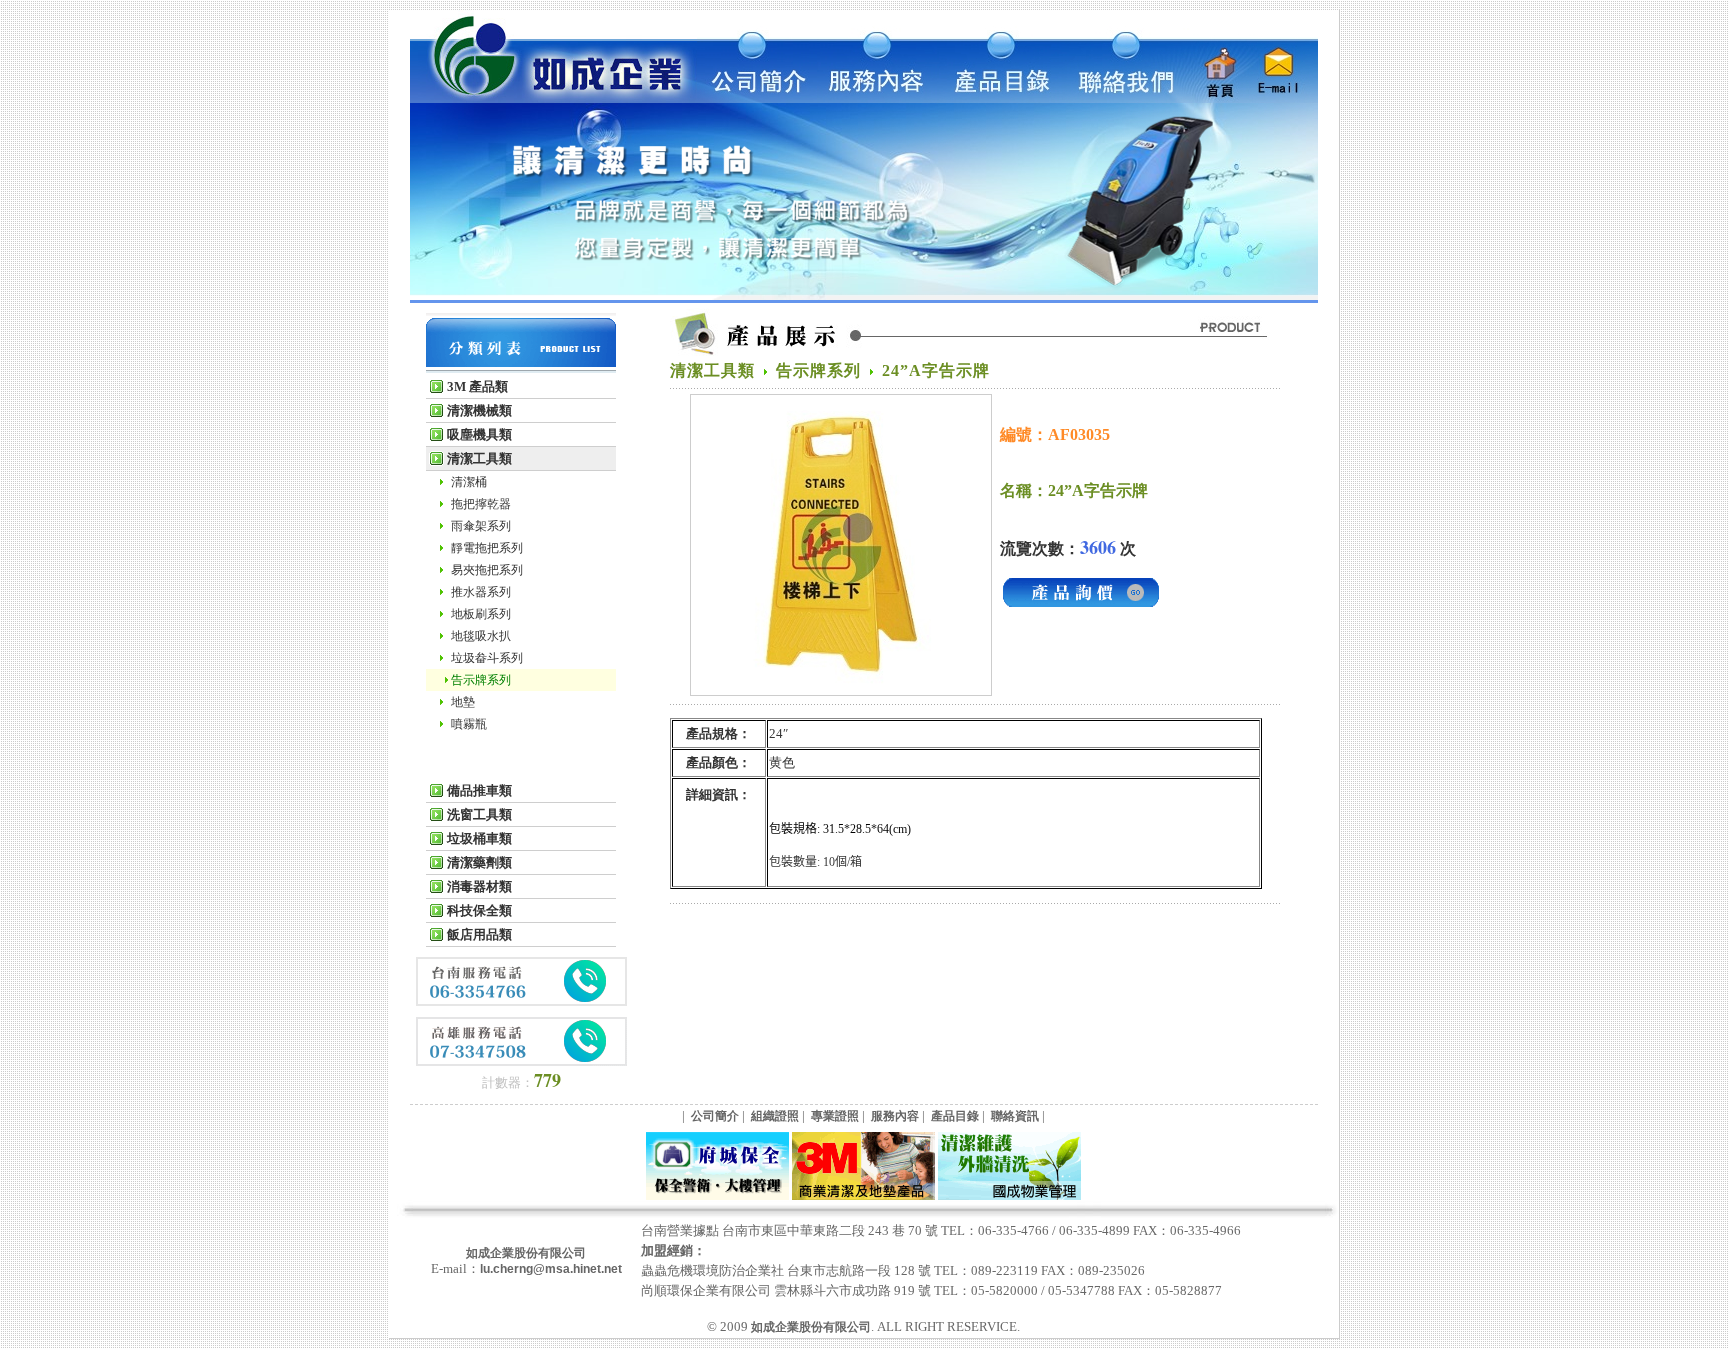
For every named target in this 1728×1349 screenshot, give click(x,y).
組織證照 (775, 1116)
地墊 (463, 702)
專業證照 (835, 1116)
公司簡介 (715, 1116)
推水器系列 (481, 592)
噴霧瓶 (469, 724)
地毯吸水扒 (481, 636)
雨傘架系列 (481, 526)
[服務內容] (877, 99)
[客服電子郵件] (1282, 99)
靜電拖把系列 (487, 548)
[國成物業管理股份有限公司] (1009, 1196)
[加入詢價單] (1081, 606)
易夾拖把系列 (487, 570)
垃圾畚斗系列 (487, 658)
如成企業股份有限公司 (526, 1253)
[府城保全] (717, 1196)
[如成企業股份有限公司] (553, 99)
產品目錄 (955, 1116)
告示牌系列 (481, 680)
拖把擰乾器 (481, 504)
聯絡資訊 (1015, 1116)
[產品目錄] (997, 99)
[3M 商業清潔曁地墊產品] (863, 1196)
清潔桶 (469, 482)
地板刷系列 (481, 614)
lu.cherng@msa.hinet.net (551, 1269)
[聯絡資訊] (1117, 99)
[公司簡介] (757, 99)
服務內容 (895, 1116)
